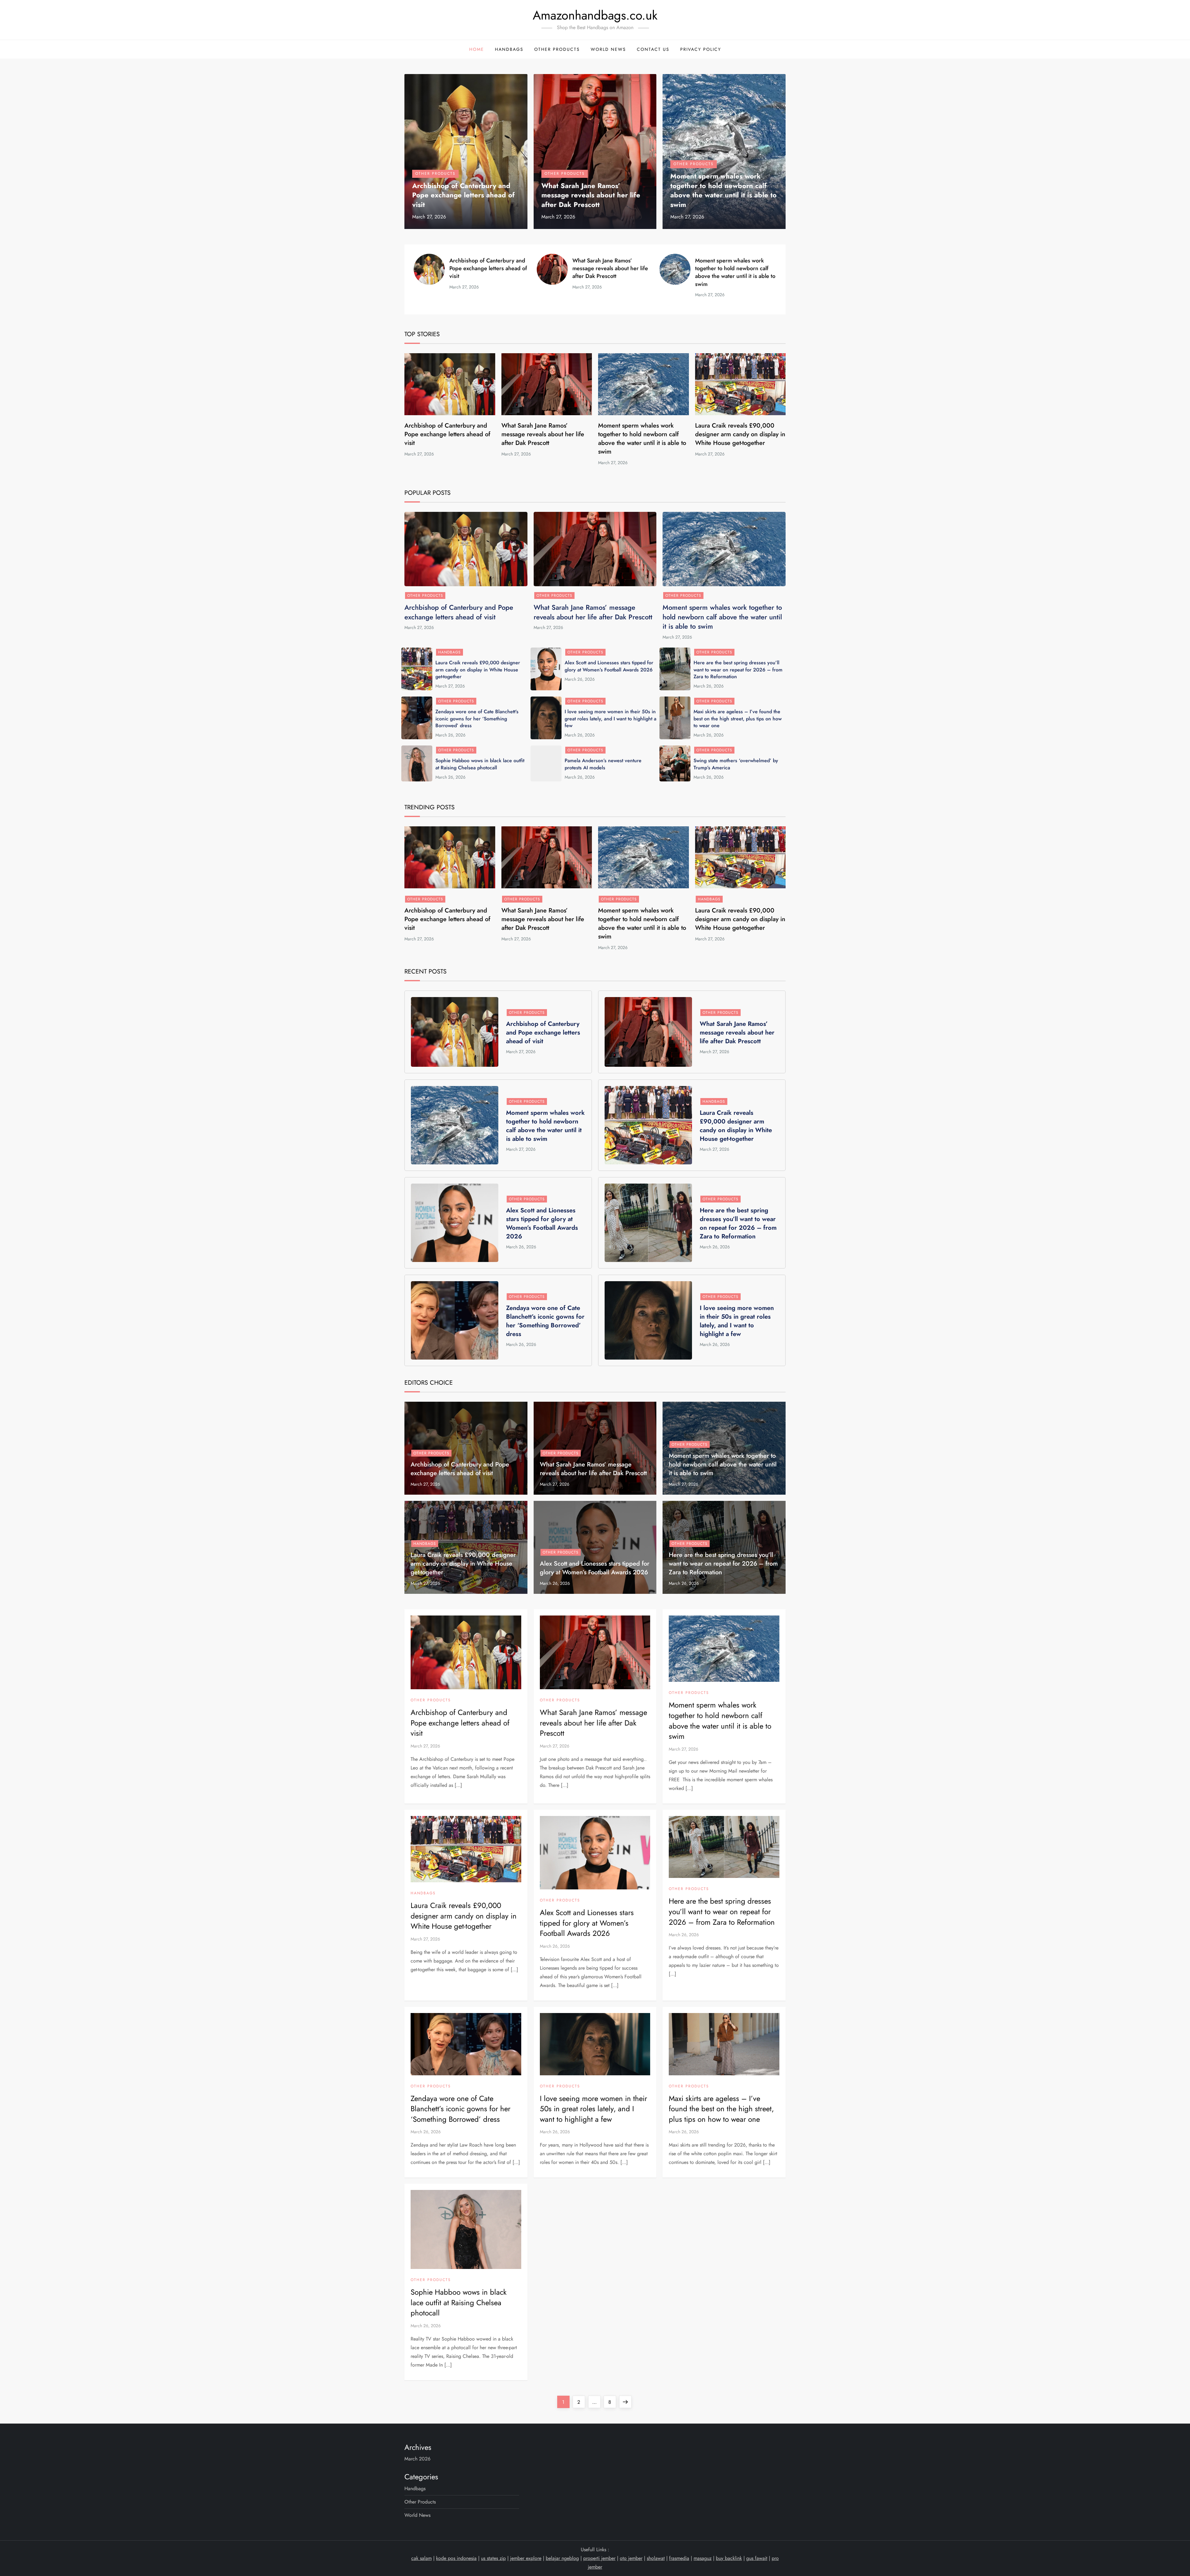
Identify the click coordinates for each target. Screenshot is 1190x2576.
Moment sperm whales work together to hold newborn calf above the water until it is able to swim (723, 190)
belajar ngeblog (562, 2558)
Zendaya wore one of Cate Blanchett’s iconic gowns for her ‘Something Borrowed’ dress (477, 719)
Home (477, 49)
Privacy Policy (701, 49)
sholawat (656, 2558)
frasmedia (679, 2558)
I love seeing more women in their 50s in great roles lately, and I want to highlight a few (610, 719)
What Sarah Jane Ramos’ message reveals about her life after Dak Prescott (591, 195)
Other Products (557, 49)
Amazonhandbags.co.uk (595, 15)
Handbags (509, 49)
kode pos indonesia (456, 2558)
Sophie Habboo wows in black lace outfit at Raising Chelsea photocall (480, 764)
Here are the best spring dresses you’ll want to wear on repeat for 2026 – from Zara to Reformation (738, 670)
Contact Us (653, 49)
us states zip (493, 2558)
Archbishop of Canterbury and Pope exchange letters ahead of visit (463, 195)
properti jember (599, 2558)
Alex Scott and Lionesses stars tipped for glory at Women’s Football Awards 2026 (609, 666)
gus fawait (757, 2558)
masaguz (703, 2558)
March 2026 (417, 2459)
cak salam (421, 2558)
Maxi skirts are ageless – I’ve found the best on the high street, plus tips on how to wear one (738, 719)
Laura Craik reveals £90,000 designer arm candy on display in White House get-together (740, 434)
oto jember (631, 2558)
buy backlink (729, 2558)
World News (608, 49)
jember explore (526, 2558)
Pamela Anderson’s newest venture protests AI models (603, 764)
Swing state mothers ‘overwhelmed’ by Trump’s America (736, 764)
